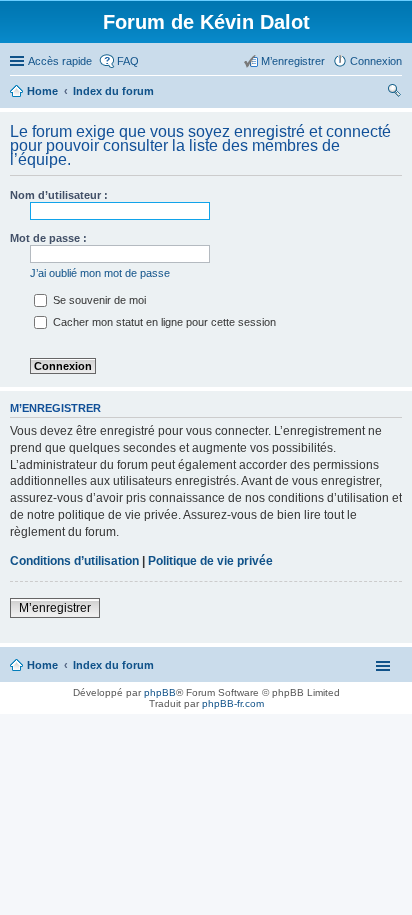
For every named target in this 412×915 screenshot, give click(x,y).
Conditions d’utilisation (74, 561)
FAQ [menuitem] (128, 61)
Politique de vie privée (210, 561)
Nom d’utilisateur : (59, 195)
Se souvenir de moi (98, 300)
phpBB (160, 692)
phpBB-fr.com (233, 703)
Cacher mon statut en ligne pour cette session (163, 322)
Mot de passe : (48, 238)
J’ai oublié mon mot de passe (100, 273)
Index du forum (113, 665)
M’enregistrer (55, 608)
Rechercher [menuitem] (394, 93)
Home (42, 665)
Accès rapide (60, 61)
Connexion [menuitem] (376, 61)
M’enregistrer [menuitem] (293, 61)
